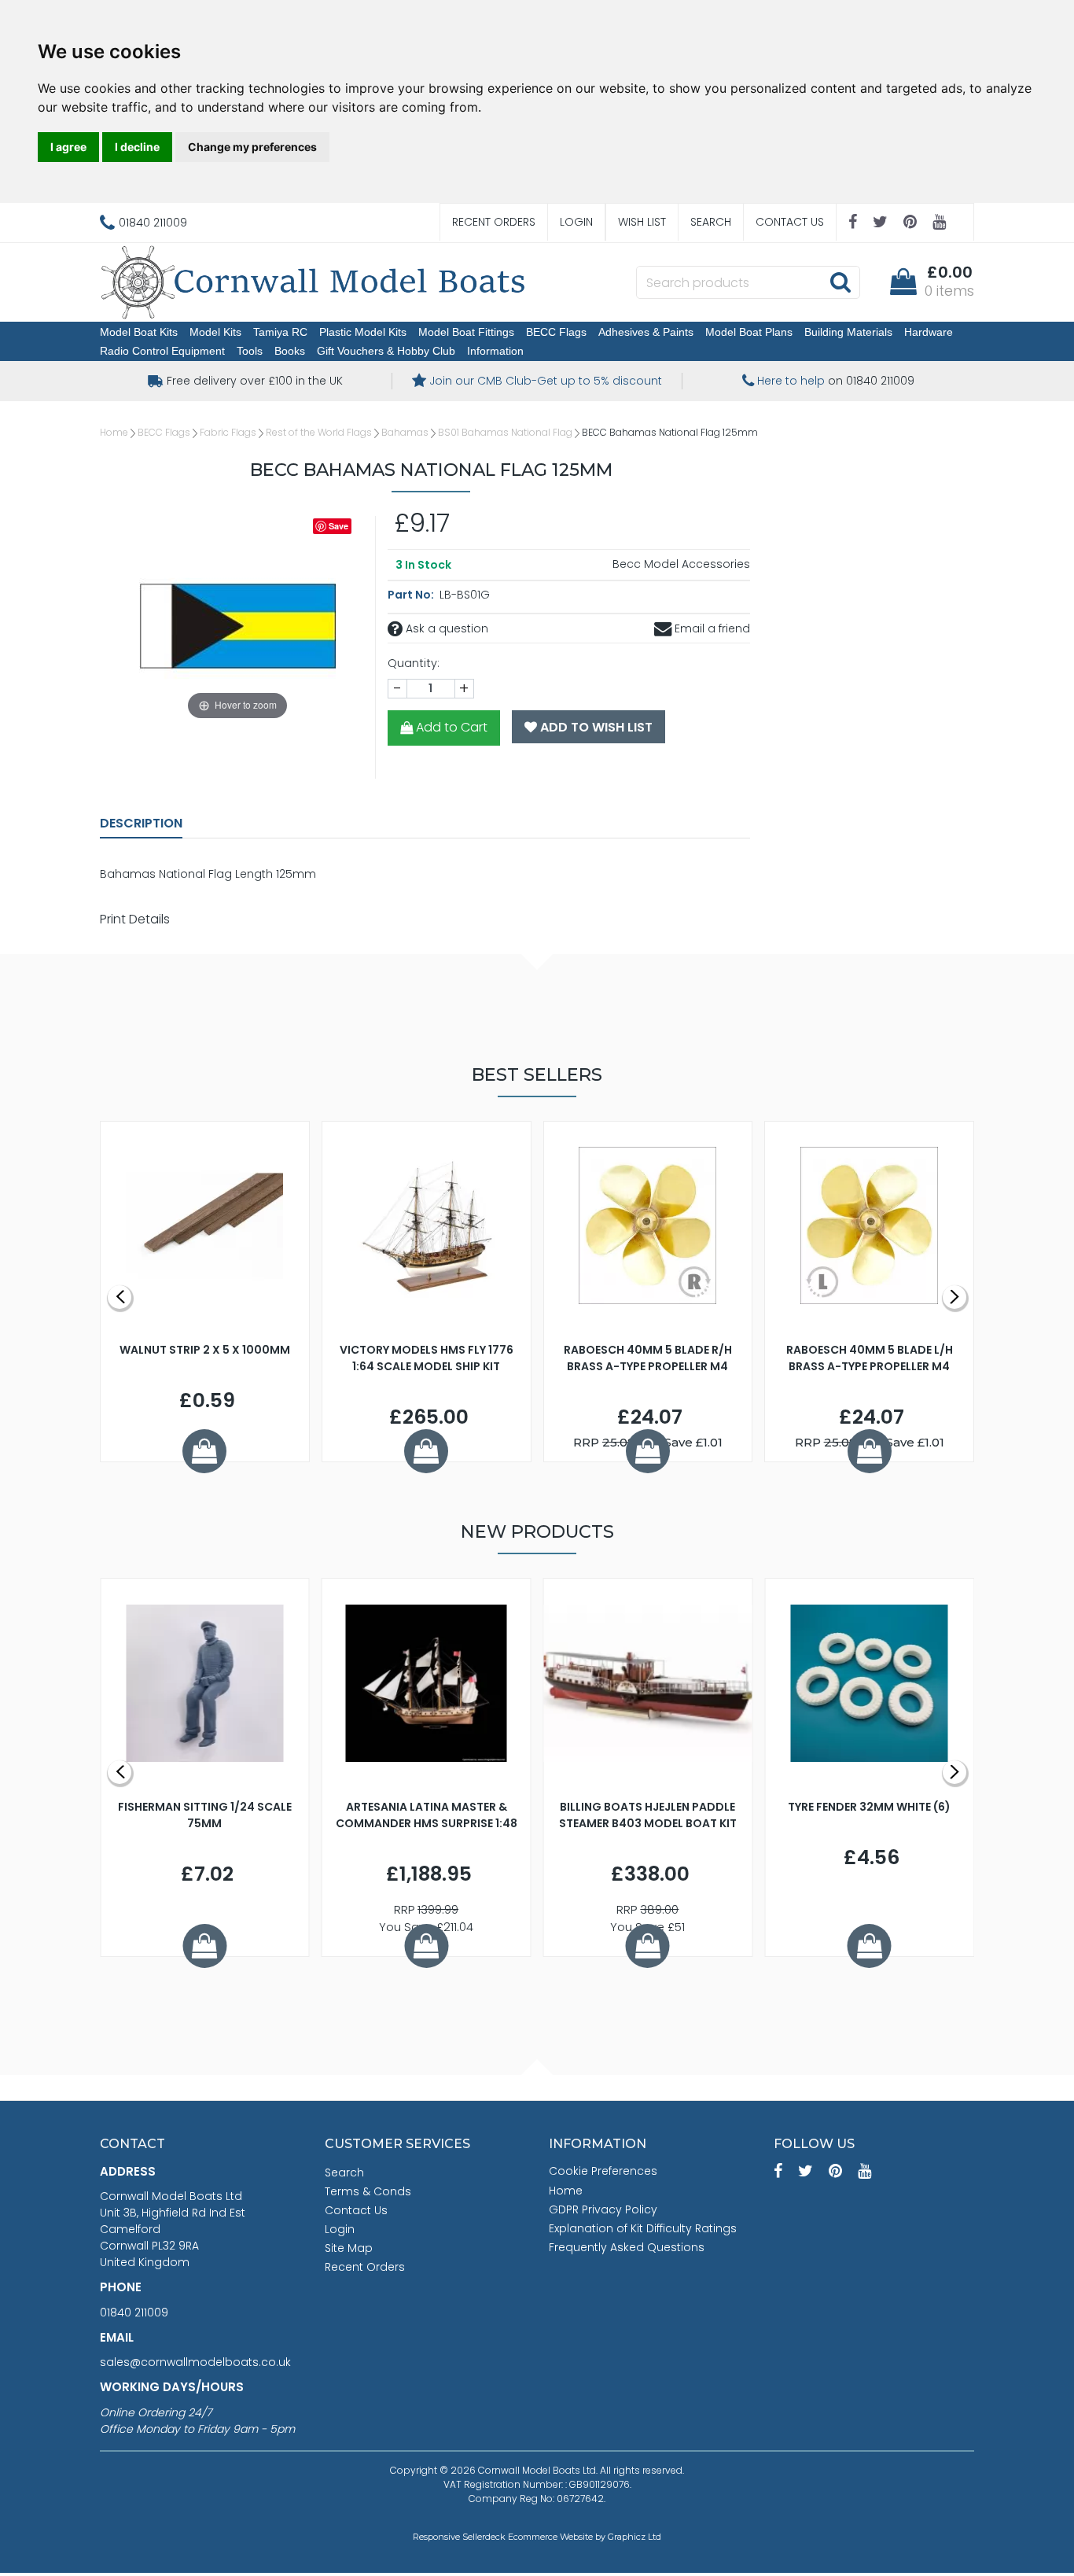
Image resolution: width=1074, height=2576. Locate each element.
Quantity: (414, 663)
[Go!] (840, 282)
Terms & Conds (368, 2191)
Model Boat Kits (139, 332)
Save (338, 526)
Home (114, 432)
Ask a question (445, 628)
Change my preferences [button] (252, 147)
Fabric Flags (228, 432)
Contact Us (790, 222)
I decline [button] (137, 147)
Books (290, 351)
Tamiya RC (280, 332)
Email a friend (711, 628)
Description (141, 823)
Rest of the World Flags (319, 432)
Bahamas (405, 432)
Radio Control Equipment (162, 351)
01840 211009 (134, 2313)
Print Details (135, 919)
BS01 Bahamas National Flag (505, 432)
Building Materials (848, 332)
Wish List (642, 222)
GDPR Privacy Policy (603, 2209)
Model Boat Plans (749, 332)
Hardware (929, 332)
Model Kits (215, 332)
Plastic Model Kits (363, 332)
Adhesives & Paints (646, 332)
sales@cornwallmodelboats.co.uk (195, 2362)
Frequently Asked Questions (627, 2247)
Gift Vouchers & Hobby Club (386, 351)
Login (576, 222)
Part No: (412, 595)
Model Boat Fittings (466, 332)
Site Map (349, 2248)
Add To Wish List (595, 727)
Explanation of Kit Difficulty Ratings (643, 2228)
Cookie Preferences (603, 2171)
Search (711, 222)
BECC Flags (556, 332)
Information (495, 351)
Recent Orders (494, 222)
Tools (250, 351)
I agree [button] (68, 147)
